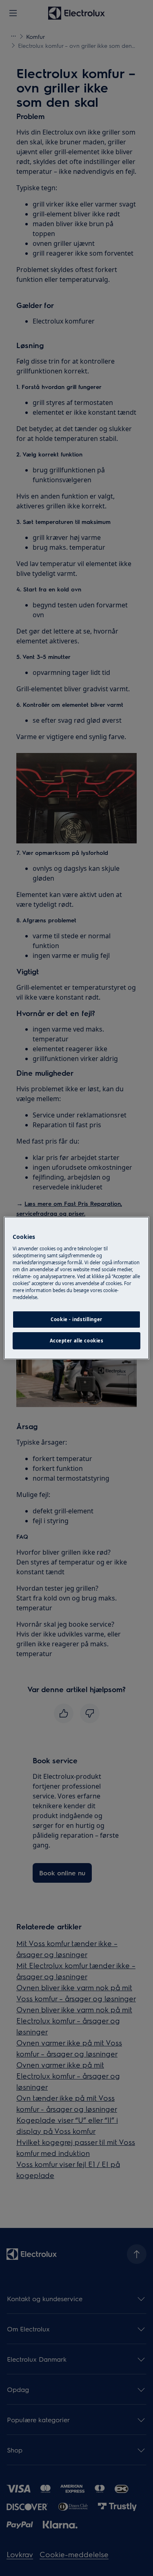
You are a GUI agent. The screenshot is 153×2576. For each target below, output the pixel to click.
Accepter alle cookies (77, 1341)
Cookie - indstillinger (76, 1319)
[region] (76, 1288)
